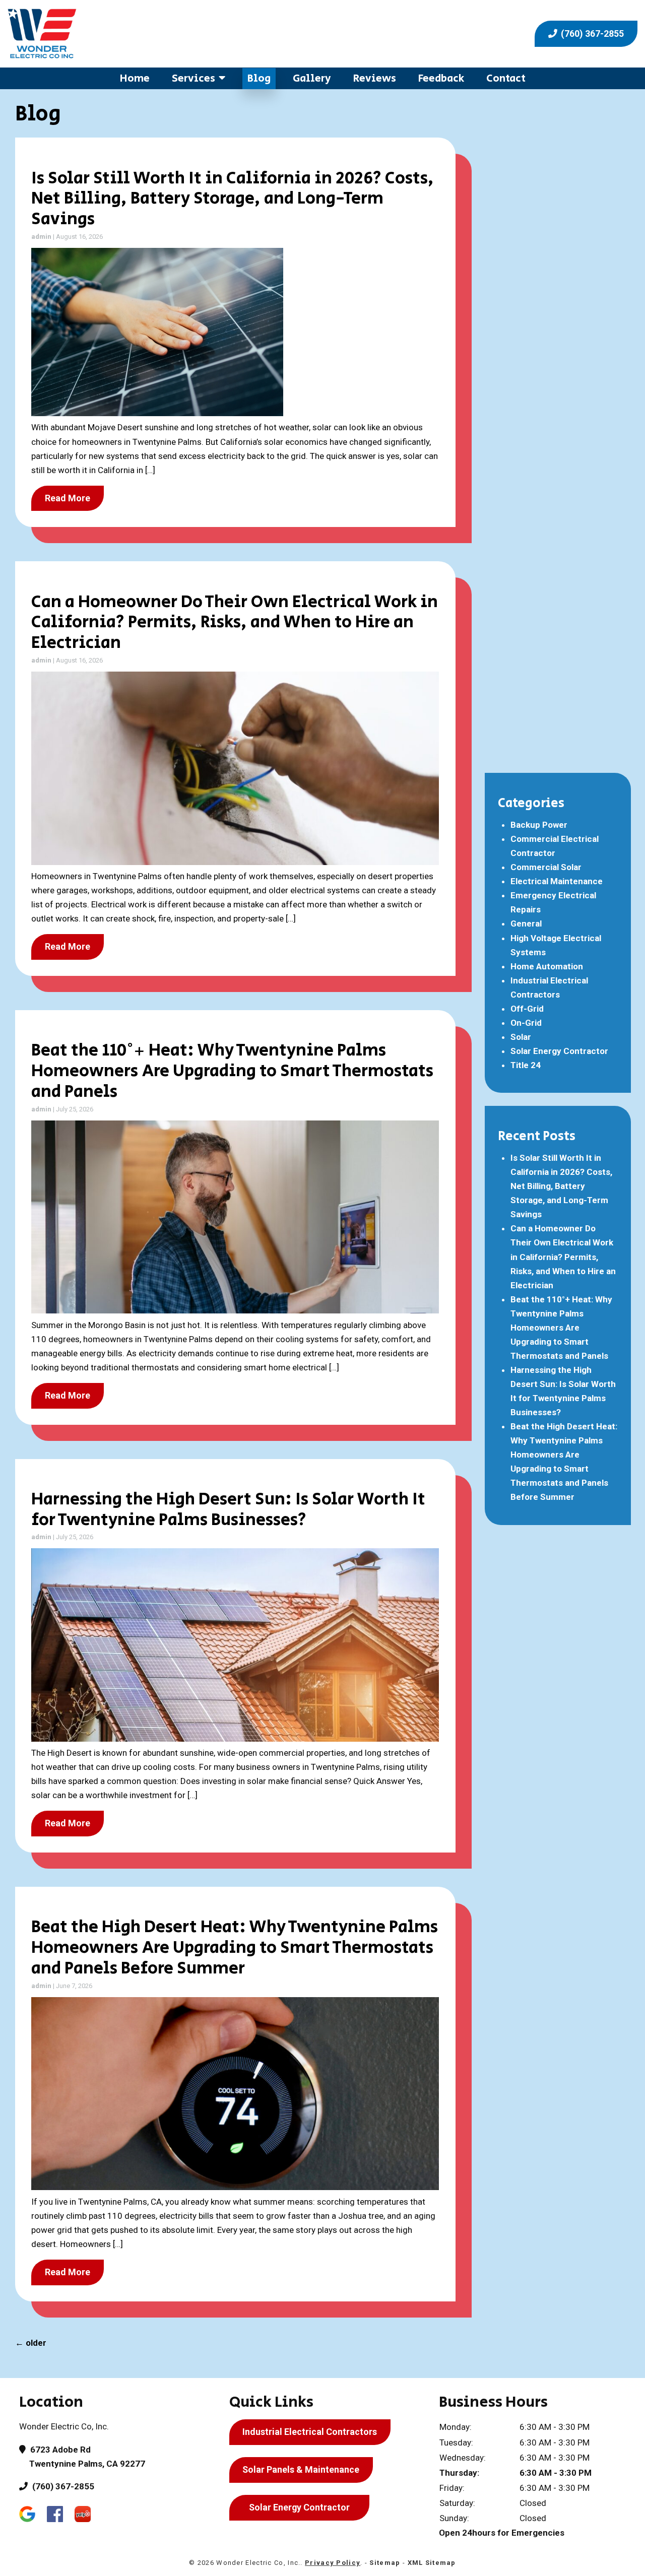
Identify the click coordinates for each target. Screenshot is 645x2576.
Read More (68, 498)
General (526, 923)
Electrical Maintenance (557, 881)
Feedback (441, 78)
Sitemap (385, 2563)
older (31, 2343)
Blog (259, 78)
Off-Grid (527, 1009)
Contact (506, 78)
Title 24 (526, 1065)
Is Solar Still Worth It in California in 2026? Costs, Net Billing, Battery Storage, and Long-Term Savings (233, 199)
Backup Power (539, 825)
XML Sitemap (432, 2563)
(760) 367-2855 (591, 34)
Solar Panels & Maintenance (301, 2469)
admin (41, 237)
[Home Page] (161, 34)
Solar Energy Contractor (559, 1051)
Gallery (312, 78)
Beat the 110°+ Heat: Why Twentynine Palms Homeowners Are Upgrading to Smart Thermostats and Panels (232, 1071)
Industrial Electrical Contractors (310, 2432)
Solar (521, 1037)
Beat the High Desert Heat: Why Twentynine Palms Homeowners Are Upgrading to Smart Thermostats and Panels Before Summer (235, 1948)
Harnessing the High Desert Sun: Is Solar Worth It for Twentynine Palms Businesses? (228, 1510)
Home (135, 78)
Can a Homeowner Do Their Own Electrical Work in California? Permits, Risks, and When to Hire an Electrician (235, 623)
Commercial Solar (546, 867)
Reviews (375, 78)
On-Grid (526, 1023)
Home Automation (547, 966)
